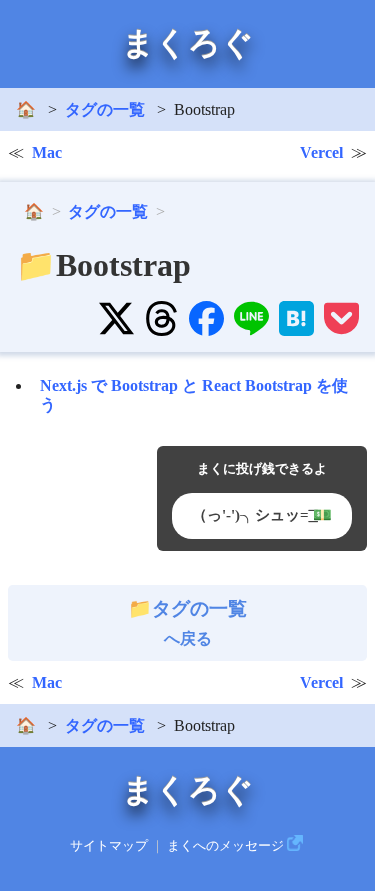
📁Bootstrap (103, 265)
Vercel (321, 152)
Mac (47, 152)
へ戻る (199, 623)
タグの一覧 (105, 109)
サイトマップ (109, 846)
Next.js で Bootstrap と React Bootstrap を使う (194, 395)
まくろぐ (188, 43)
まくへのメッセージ (225, 846)
